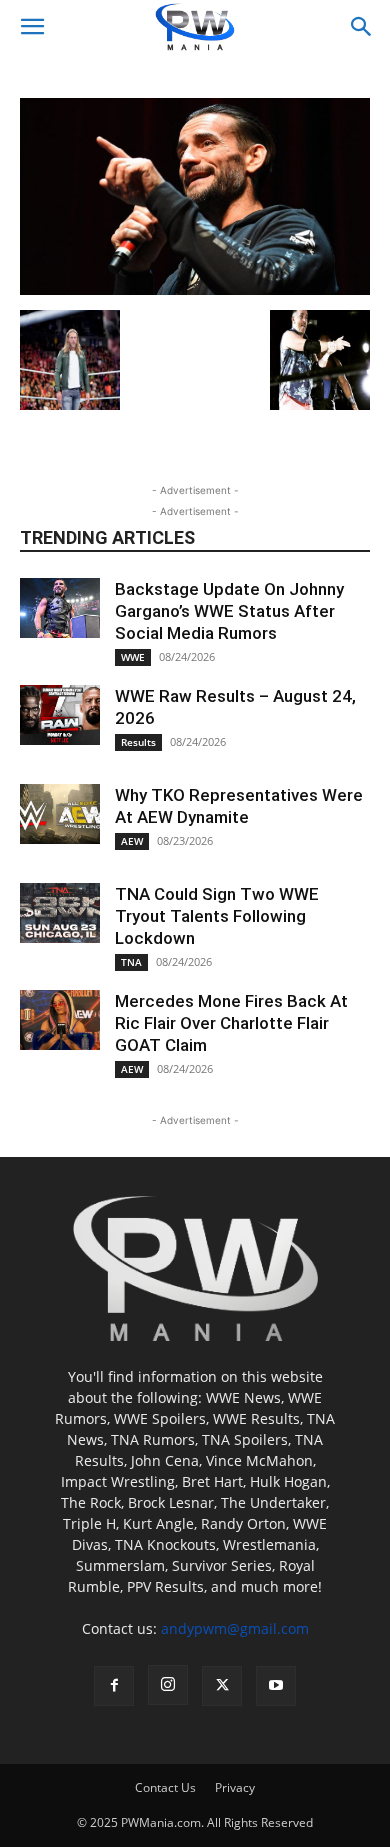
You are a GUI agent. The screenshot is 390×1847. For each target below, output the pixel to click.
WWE (133, 657)
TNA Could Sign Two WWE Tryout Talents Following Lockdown (217, 916)
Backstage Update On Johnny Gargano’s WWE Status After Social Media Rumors (229, 611)
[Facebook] (114, 1686)
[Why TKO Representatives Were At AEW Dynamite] (60, 814)
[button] (32, 27)
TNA (131, 962)
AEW (132, 841)
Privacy (235, 1787)
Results (138, 742)
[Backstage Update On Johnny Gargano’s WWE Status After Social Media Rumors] (60, 608)
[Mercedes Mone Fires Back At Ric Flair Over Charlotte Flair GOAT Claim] (60, 1020)
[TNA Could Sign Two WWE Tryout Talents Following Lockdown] (60, 913)
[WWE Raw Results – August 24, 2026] (60, 715)
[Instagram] (168, 1685)
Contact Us (165, 1787)
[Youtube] (276, 1686)
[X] (222, 1686)
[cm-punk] (195, 289)
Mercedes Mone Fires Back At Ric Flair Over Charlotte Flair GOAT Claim (231, 1023)
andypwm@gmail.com (235, 1628)
